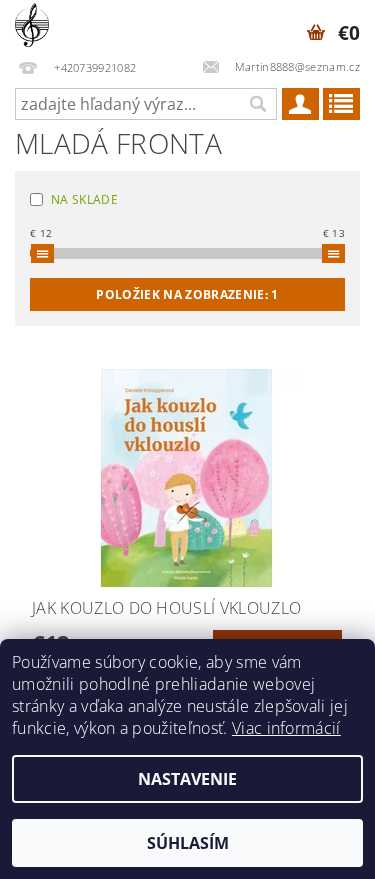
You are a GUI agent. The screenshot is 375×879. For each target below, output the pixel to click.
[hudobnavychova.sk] (32, 26)
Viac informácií (286, 728)
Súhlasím (188, 843)
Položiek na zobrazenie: (187, 294)
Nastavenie (187, 779)
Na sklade (84, 199)
